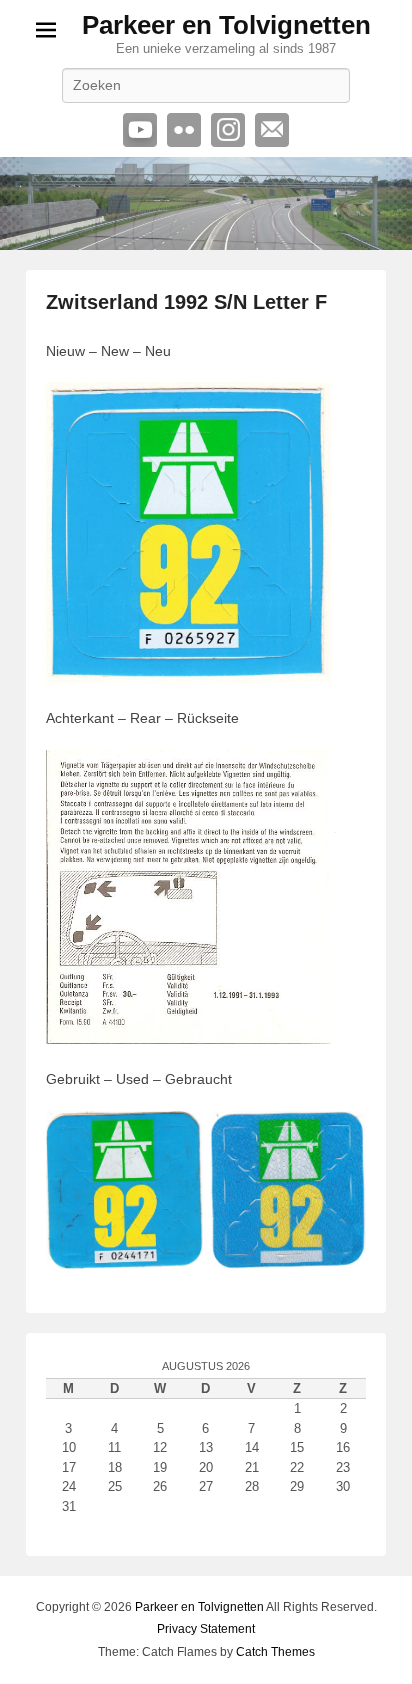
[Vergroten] (305, 408)
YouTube (140, 130)
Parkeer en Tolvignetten (226, 25)
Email (272, 130)
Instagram (228, 130)
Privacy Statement (206, 1629)
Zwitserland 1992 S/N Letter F (186, 302)
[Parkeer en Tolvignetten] (206, 203)
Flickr (184, 130)
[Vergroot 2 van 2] (340, 1137)
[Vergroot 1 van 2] (177, 1137)
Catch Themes (275, 1652)
